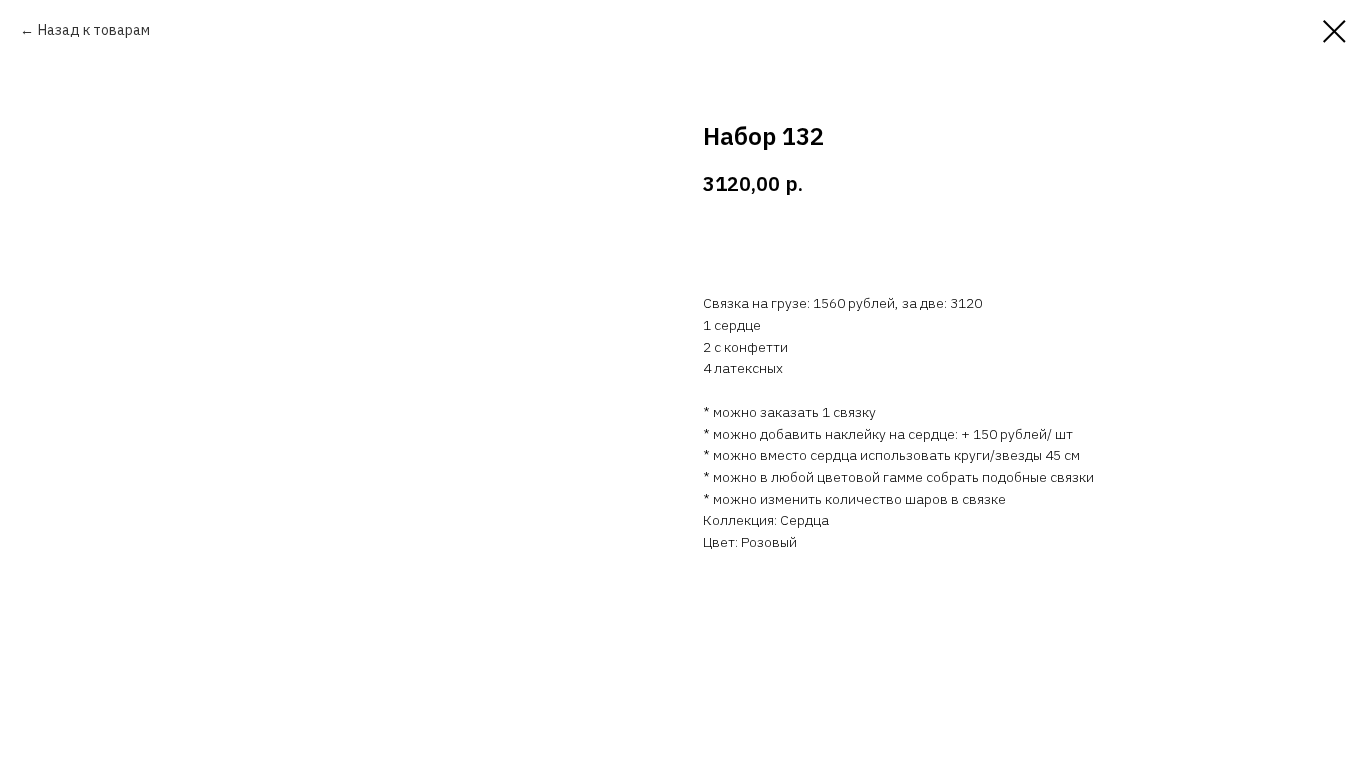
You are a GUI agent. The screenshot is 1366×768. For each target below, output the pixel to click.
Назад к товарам (94, 30)
